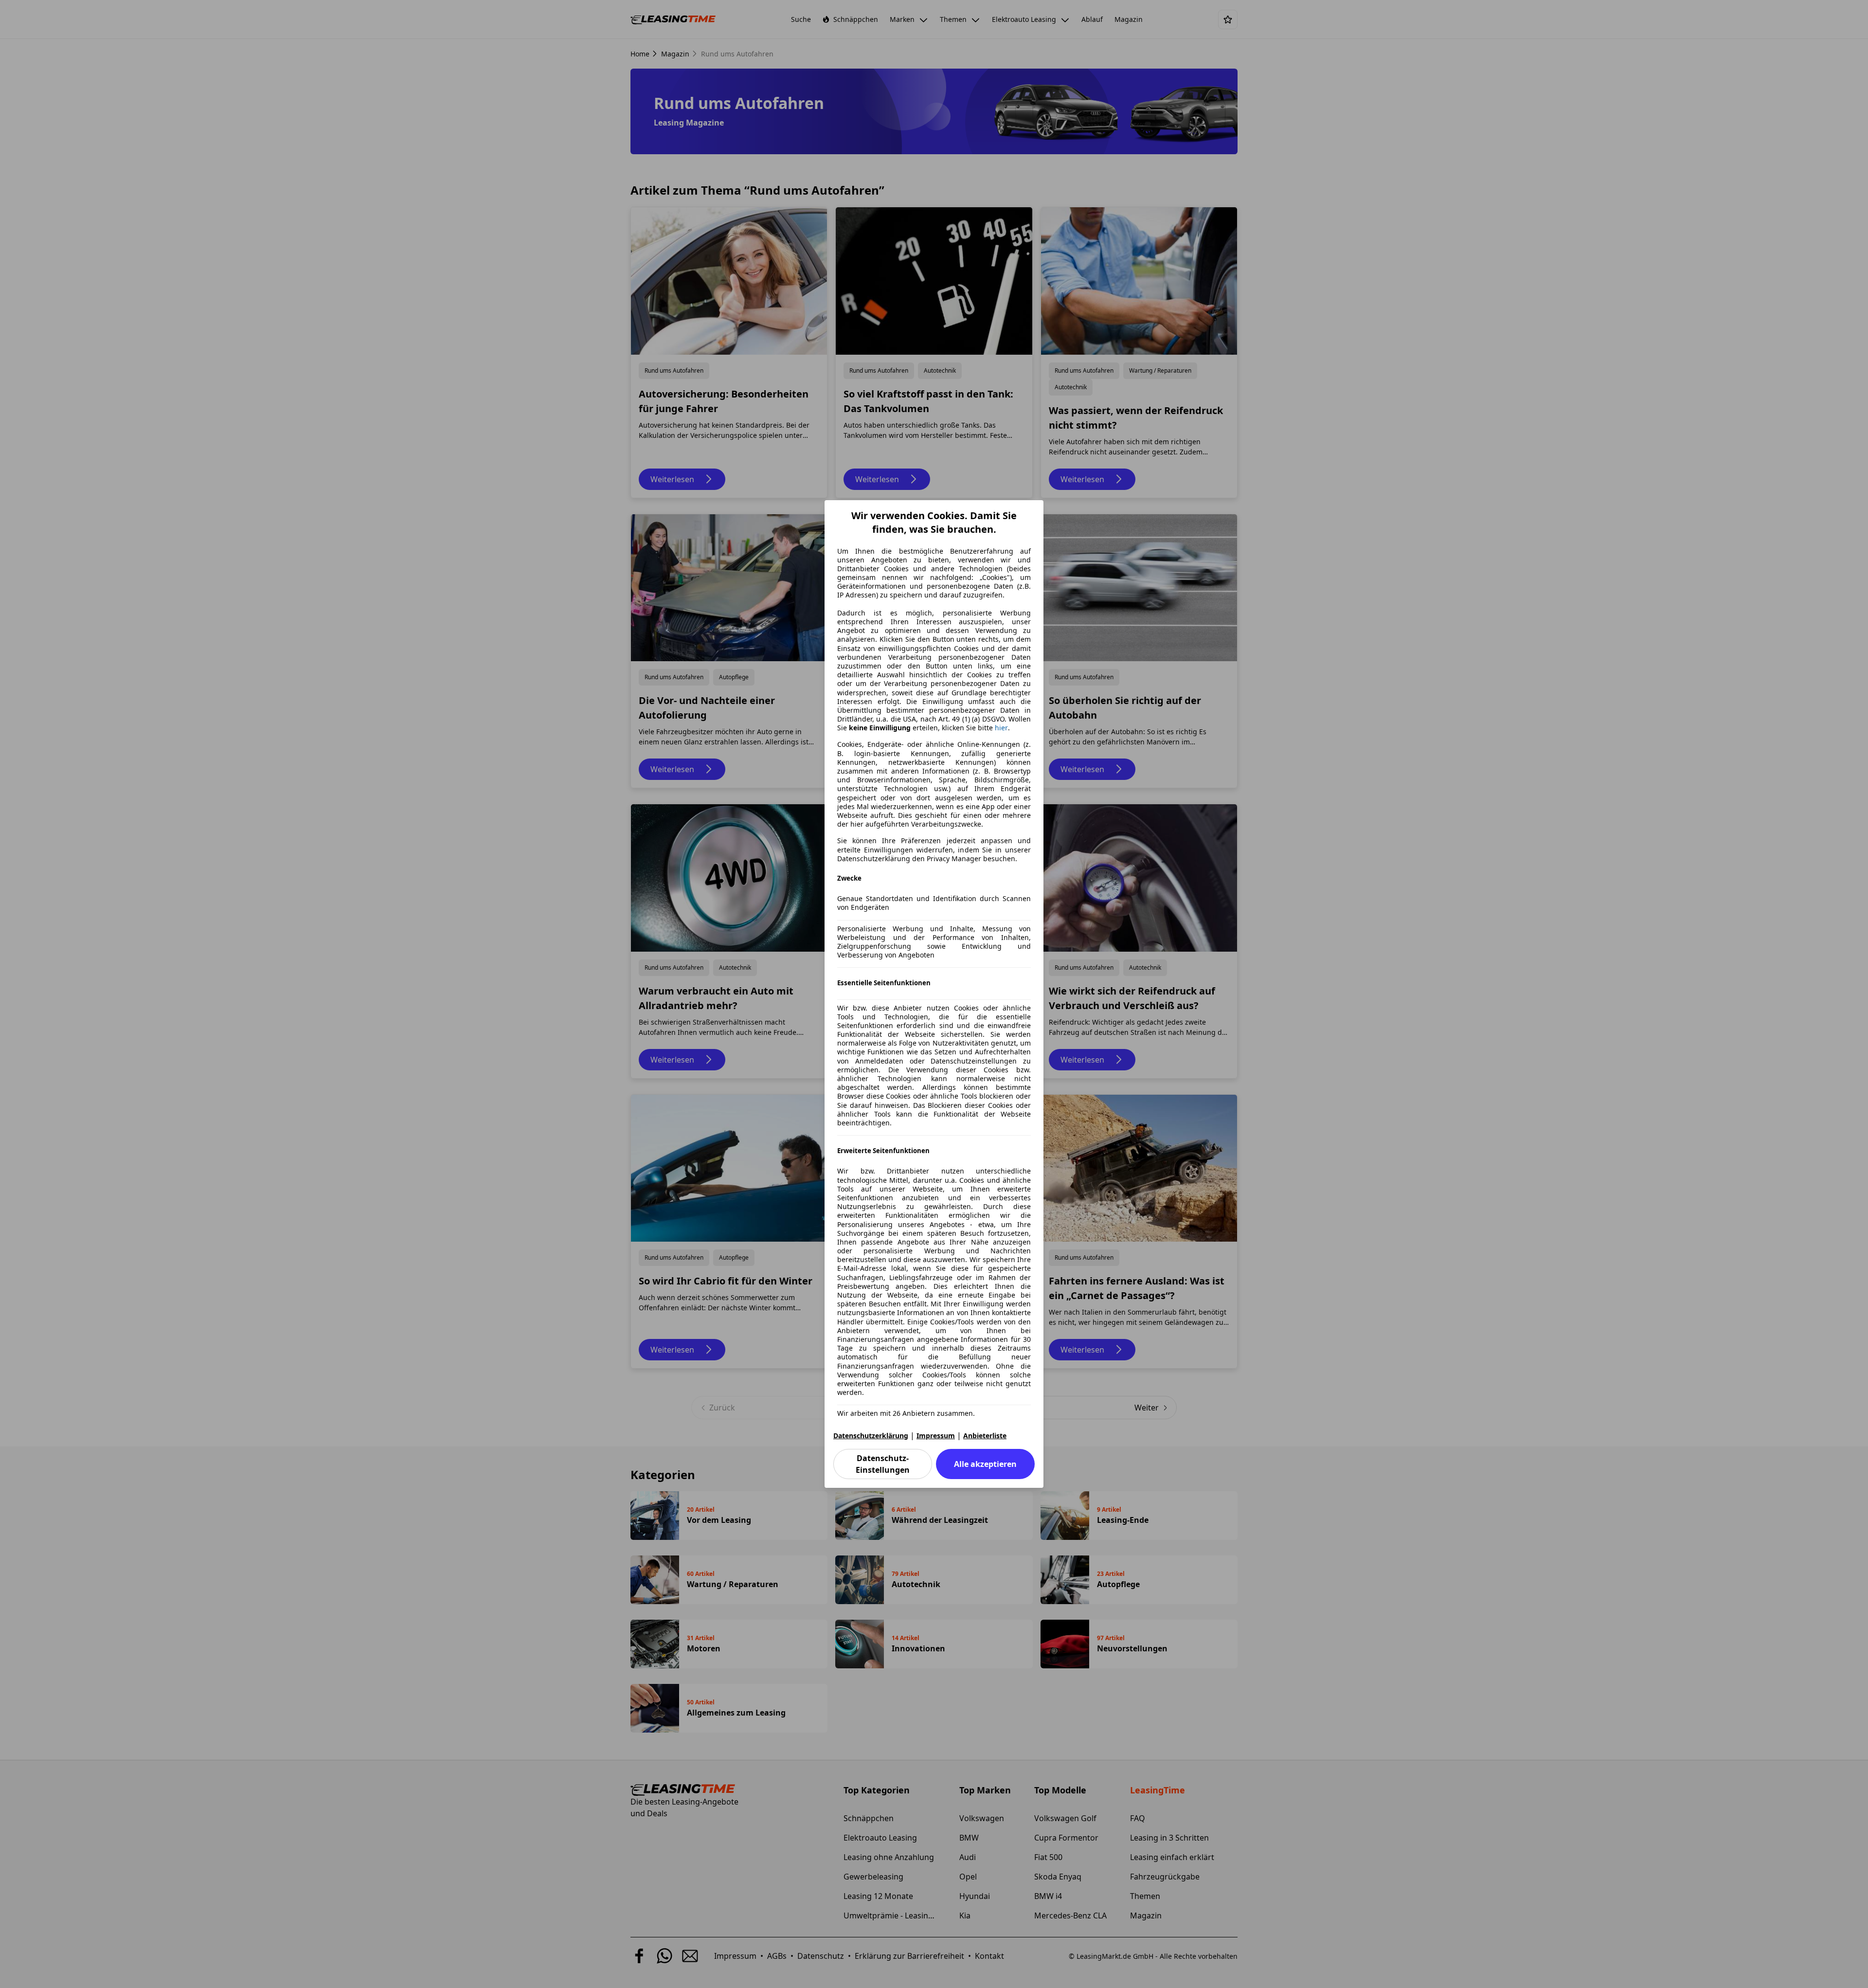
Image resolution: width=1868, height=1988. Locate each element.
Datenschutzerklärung (871, 1436)
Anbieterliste (985, 1436)
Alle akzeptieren (985, 1464)
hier (1001, 728)
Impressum (936, 1436)
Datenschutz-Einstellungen (883, 1464)
